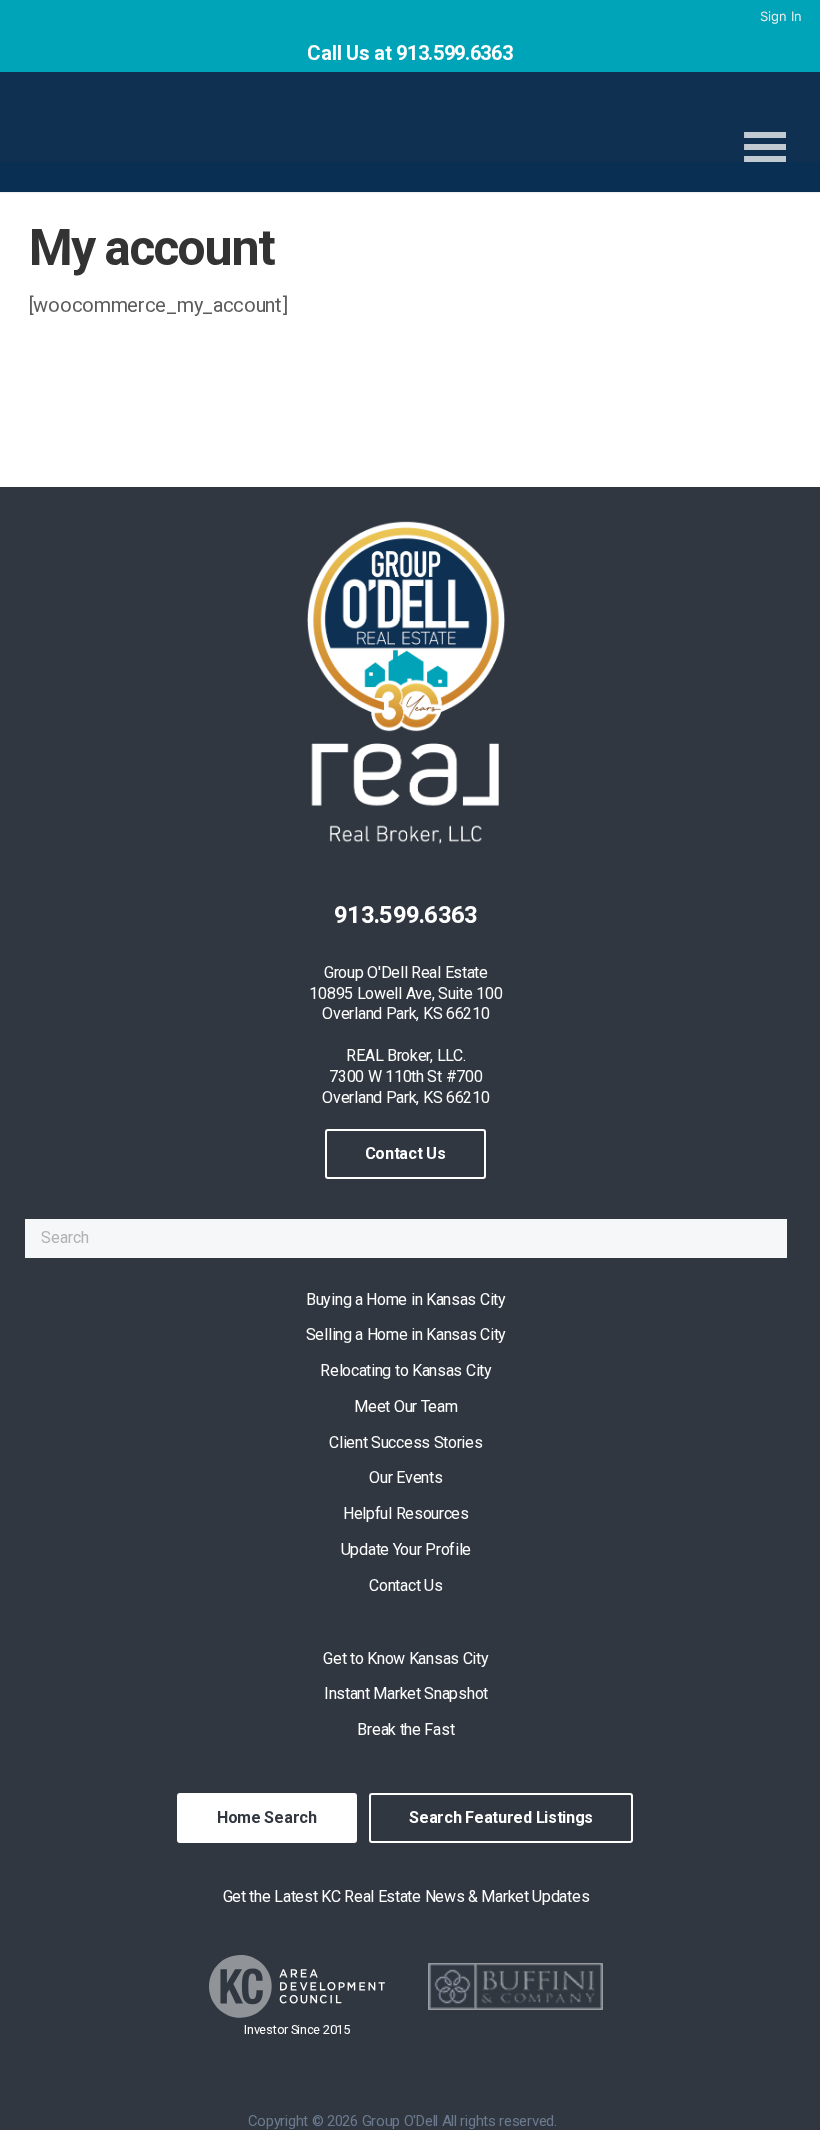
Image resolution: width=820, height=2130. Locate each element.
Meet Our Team (405, 1406)
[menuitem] (779, 16)
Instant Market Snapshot (406, 1693)
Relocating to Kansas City (406, 1370)
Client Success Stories (405, 1442)
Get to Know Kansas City (405, 1658)
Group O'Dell (292, 135)
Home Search (267, 1817)
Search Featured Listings (501, 1817)
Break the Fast (405, 1729)
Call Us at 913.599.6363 (409, 53)
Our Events (405, 1477)
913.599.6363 (406, 915)
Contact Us (405, 1153)
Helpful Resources (406, 1513)
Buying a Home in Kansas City (406, 1299)
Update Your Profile (406, 1549)
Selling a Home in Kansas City (406, 1334)
